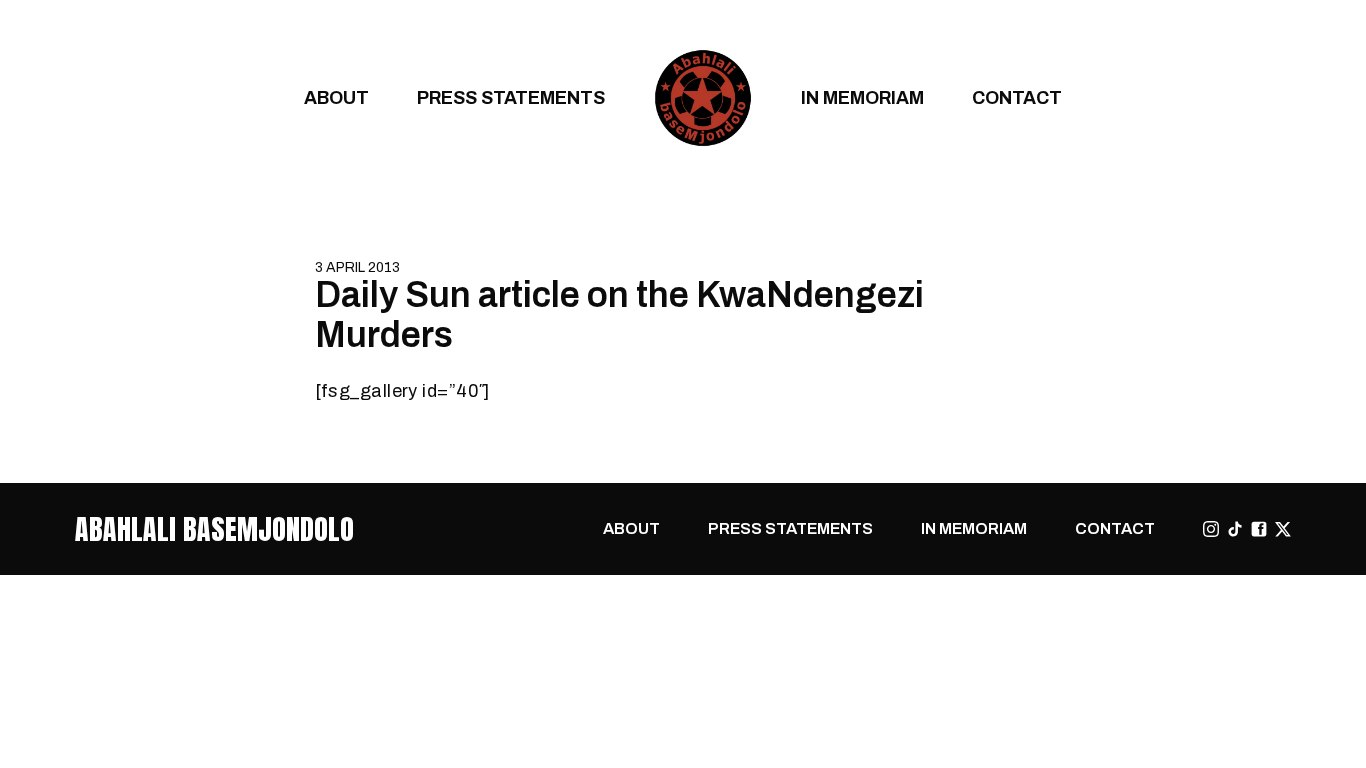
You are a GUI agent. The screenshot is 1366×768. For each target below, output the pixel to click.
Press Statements (511, 97)
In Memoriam (862, 97)
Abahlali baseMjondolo (214, 529)
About (336, 97)
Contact (1017, 97)
